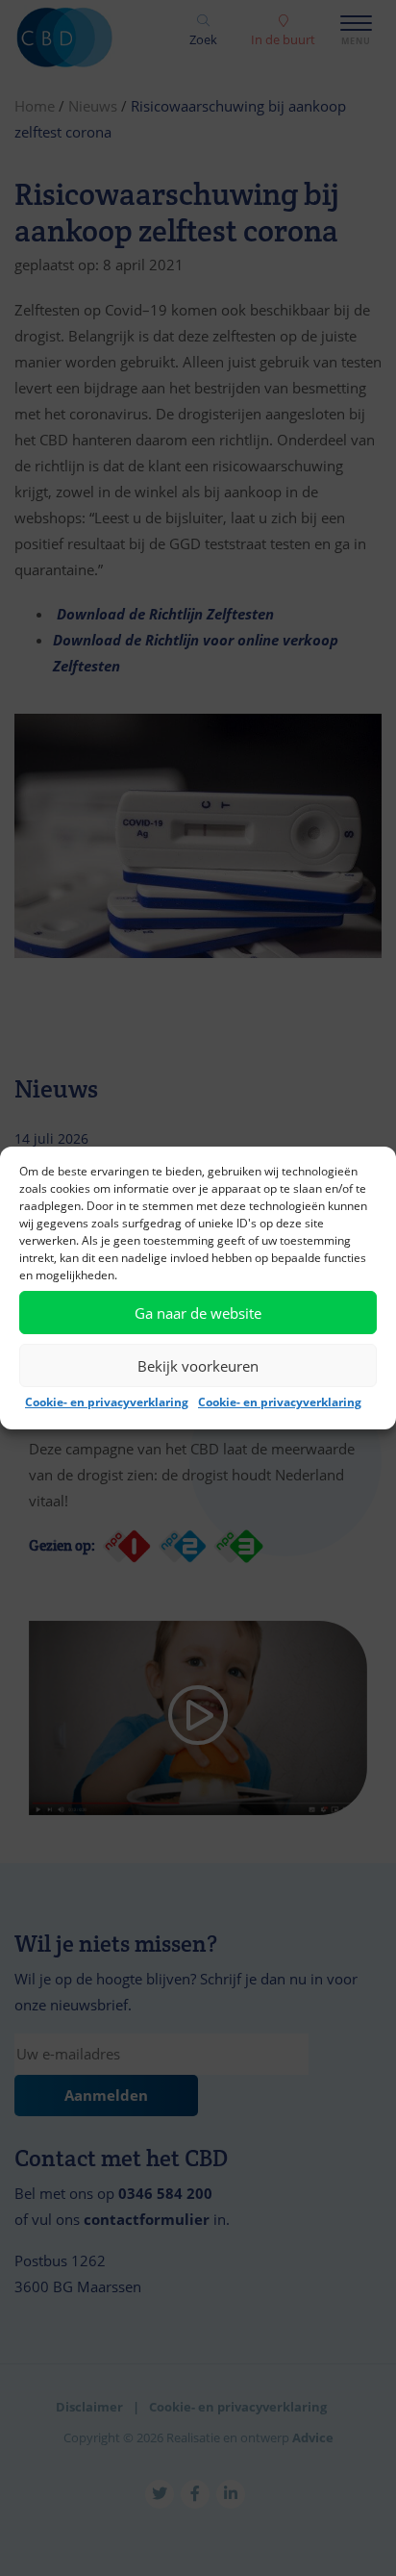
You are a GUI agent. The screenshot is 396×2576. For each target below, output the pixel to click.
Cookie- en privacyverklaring (107, 1402)
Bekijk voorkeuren (198, 1366)
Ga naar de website (198, 1313)
